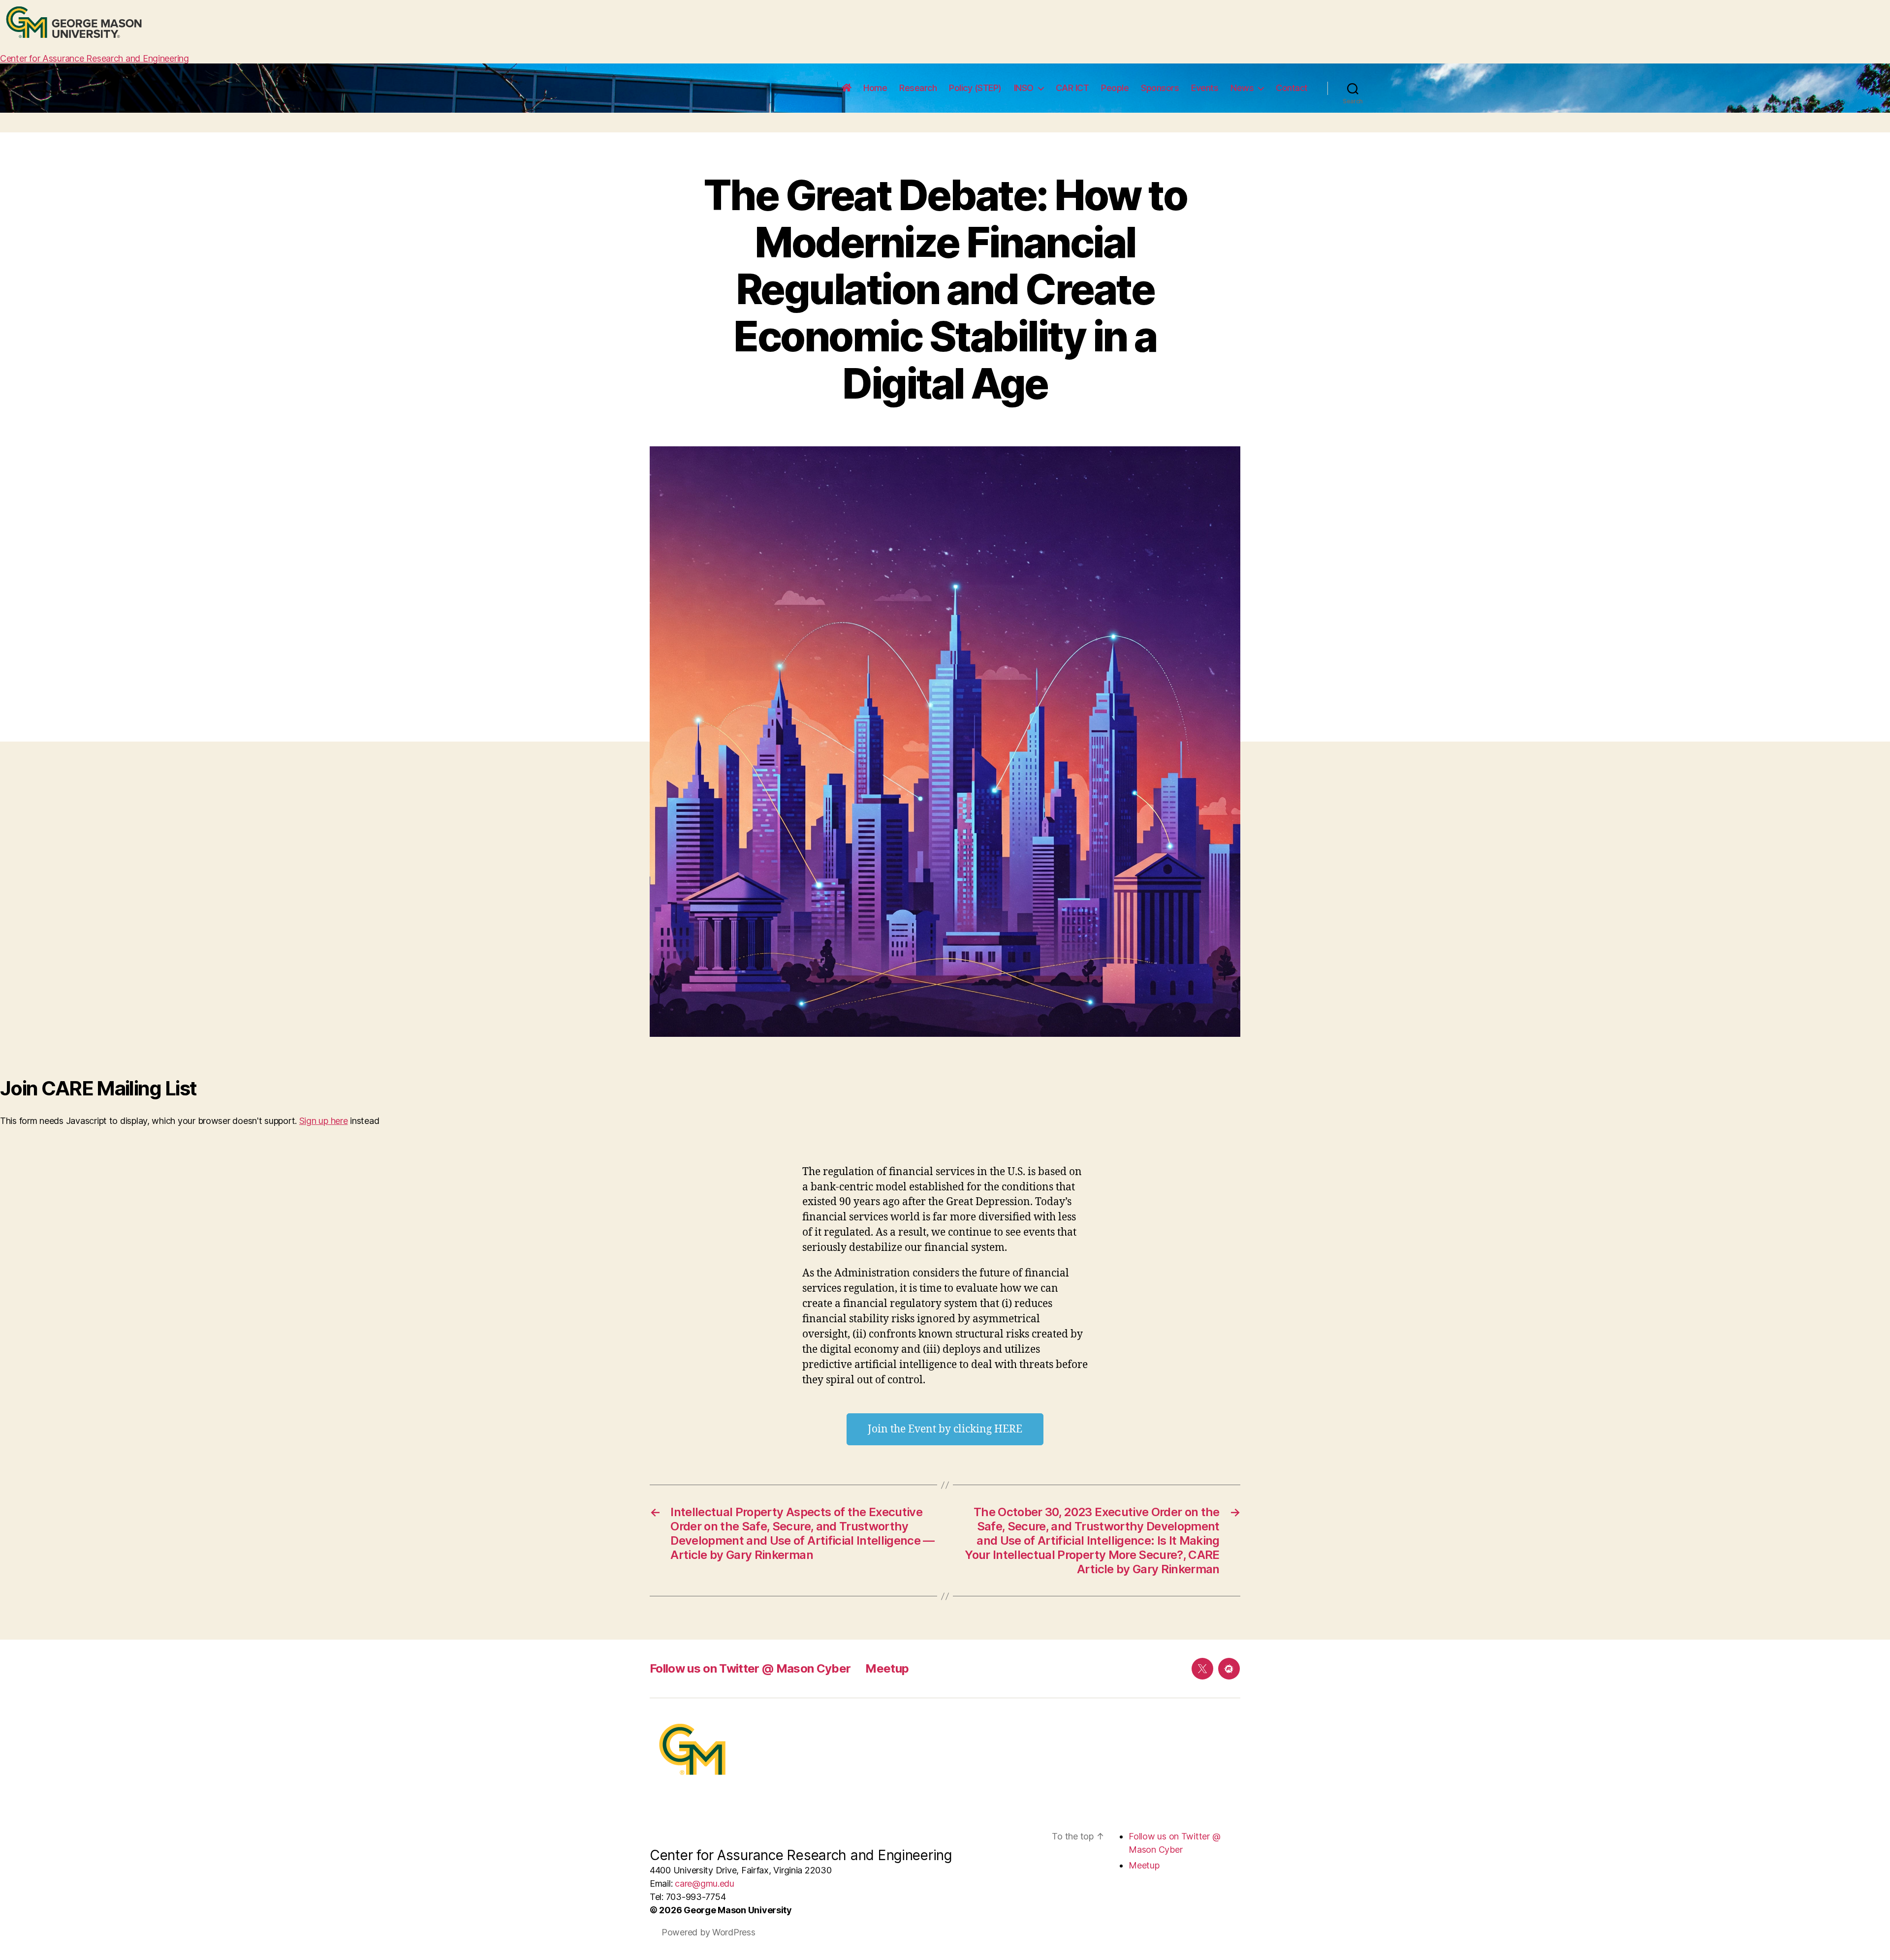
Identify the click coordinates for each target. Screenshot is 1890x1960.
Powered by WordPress (709, 1932)
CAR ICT (1072, 88)
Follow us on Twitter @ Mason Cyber (750, 1668)
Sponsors (1160, 88)
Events (1205, 88)
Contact (1292, 88)
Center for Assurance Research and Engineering (94, 58)
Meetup (887, 1668)
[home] (847, 88)
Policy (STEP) (975, 88)
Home (875, 88)
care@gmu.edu (705, 1883)
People (1115, 88)
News (1242, 88)
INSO (1024, 88)
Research (918, 88)
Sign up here (324, 1121)
